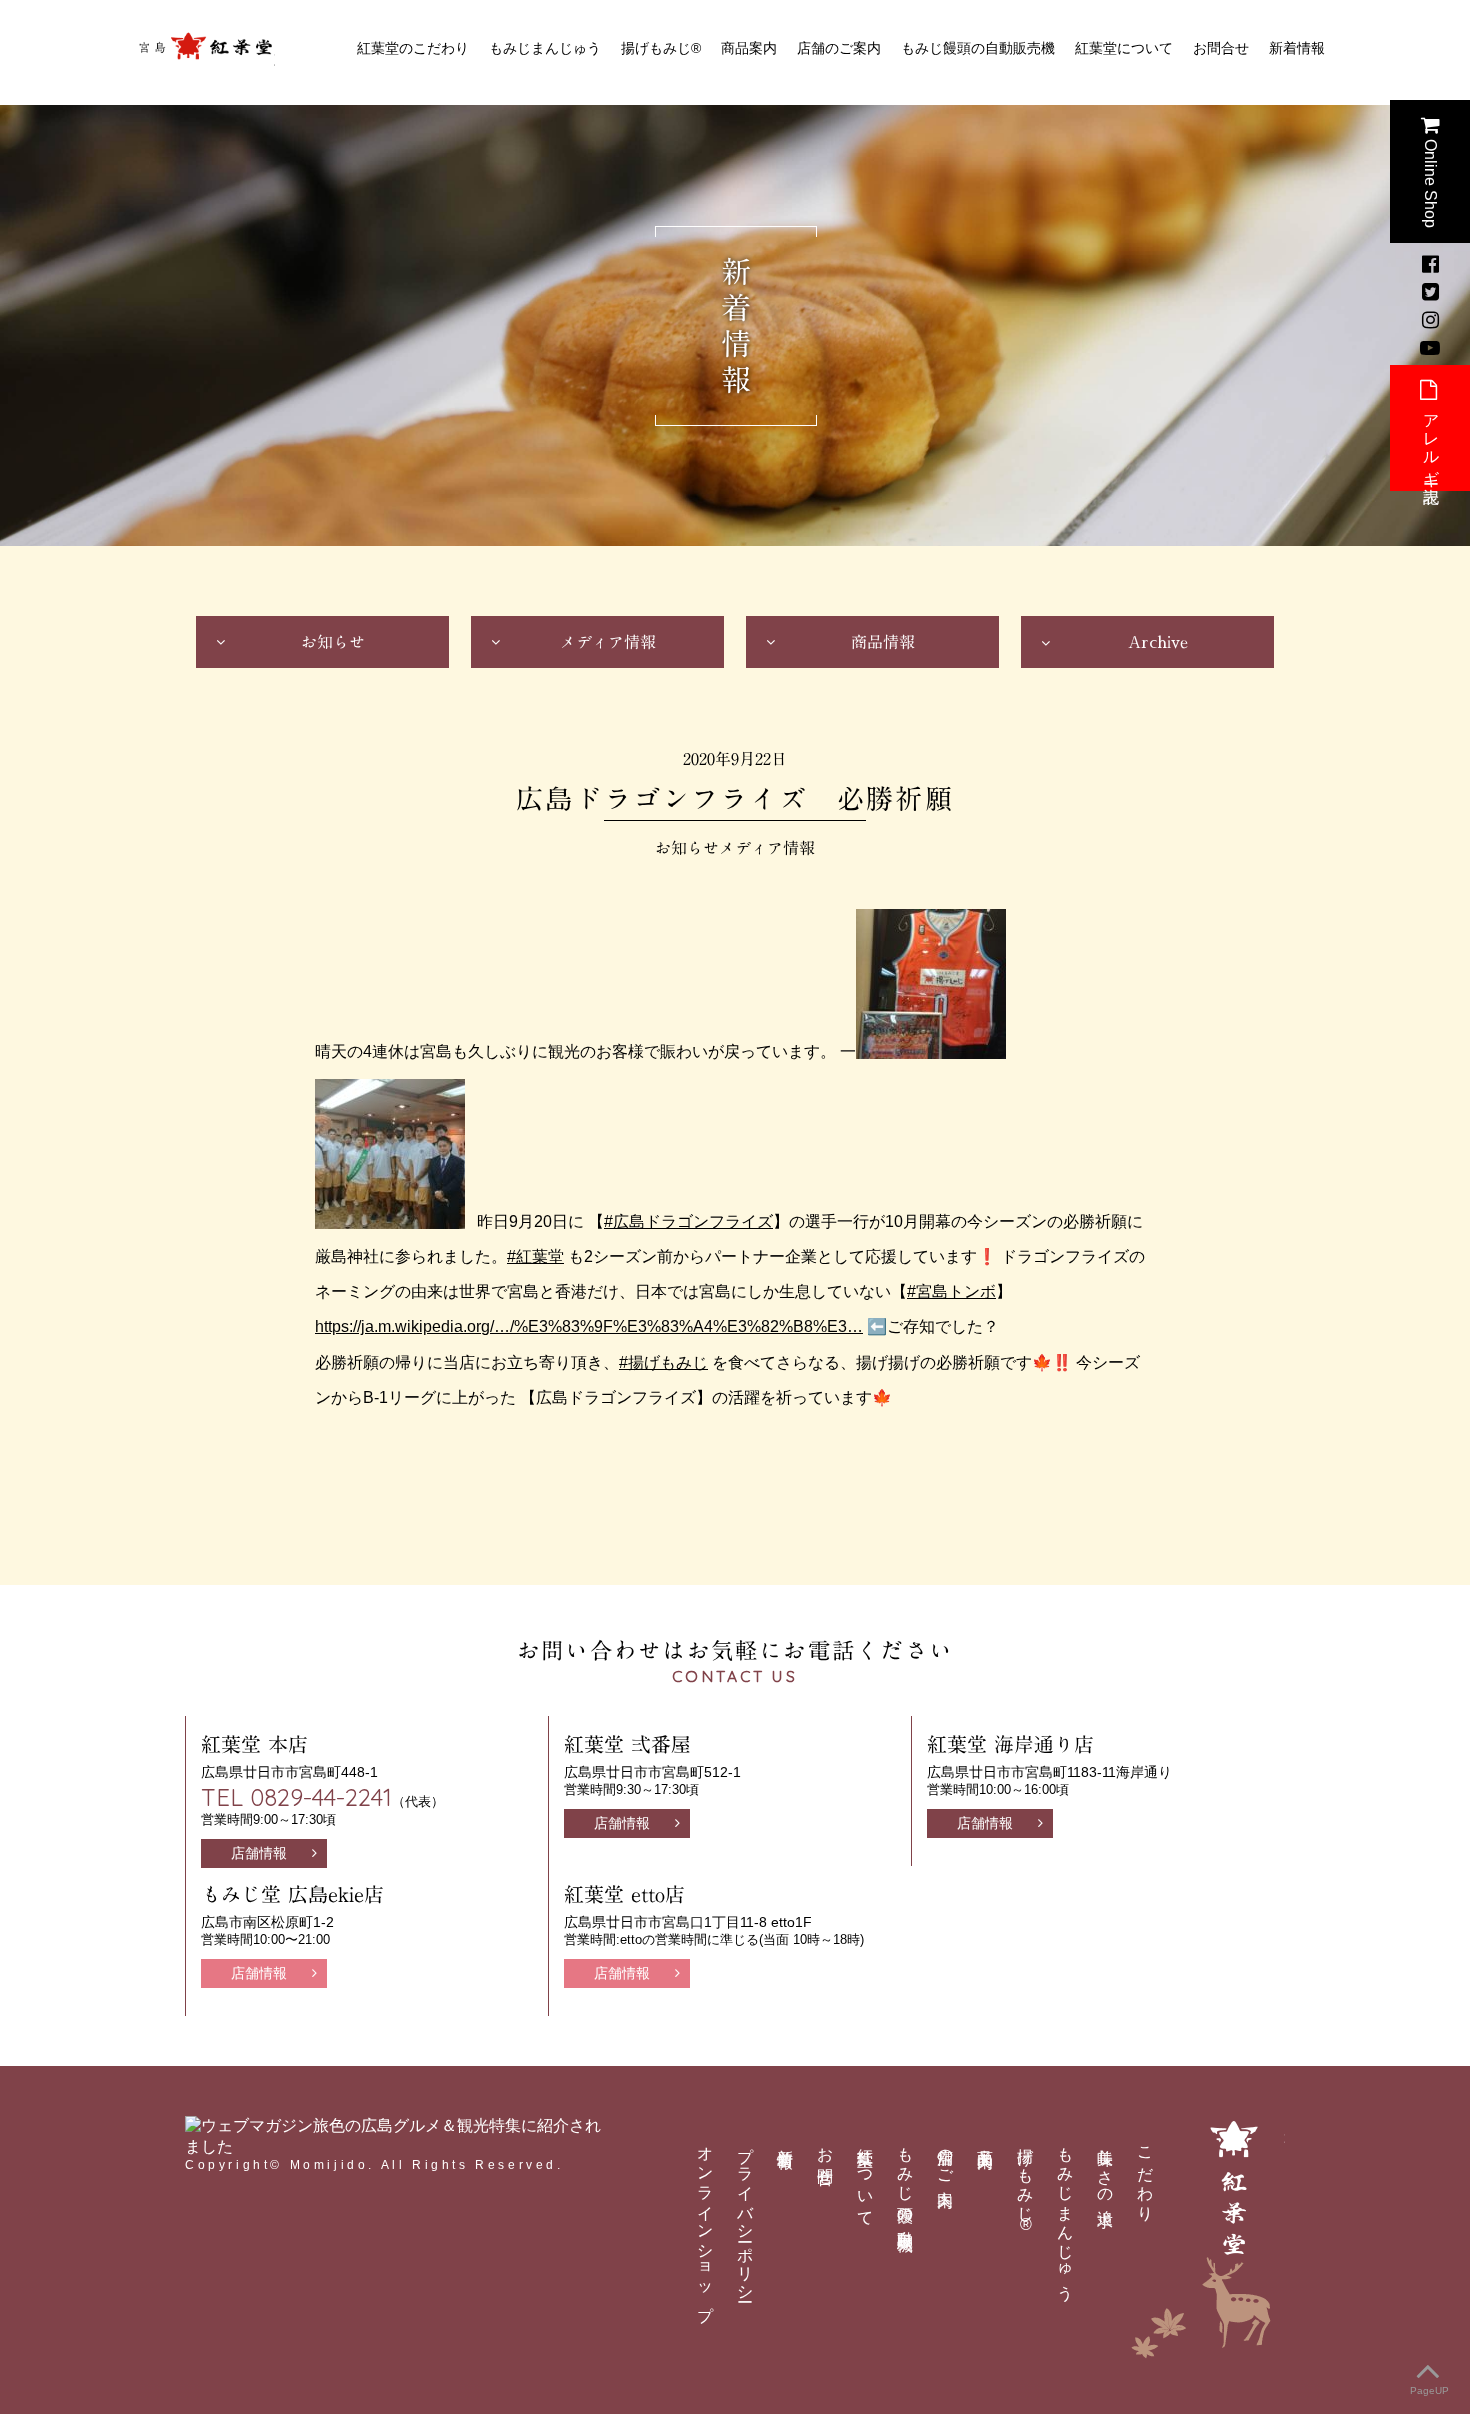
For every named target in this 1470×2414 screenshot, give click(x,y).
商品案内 (749, 48)
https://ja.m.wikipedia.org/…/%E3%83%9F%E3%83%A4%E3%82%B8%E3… (589, 1326)
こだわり (1145, 2175)
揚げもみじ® (661, 48)
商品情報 (883, 642)
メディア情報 (608, 642)
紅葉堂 (205, 52)
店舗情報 (259, 1853)
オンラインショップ (705, 2225)
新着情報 (1297, 48)
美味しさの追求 (1105, 2168)
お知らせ (333, 642)
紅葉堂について (1124, 48)
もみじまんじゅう (545, 48)
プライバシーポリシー (745, 2216)
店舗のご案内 (839, 48)
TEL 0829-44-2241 (296, 1797)
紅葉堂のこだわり (413, 48)
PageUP (1429, 2390)
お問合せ (1221, 48)
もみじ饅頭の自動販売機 (978, 48)
